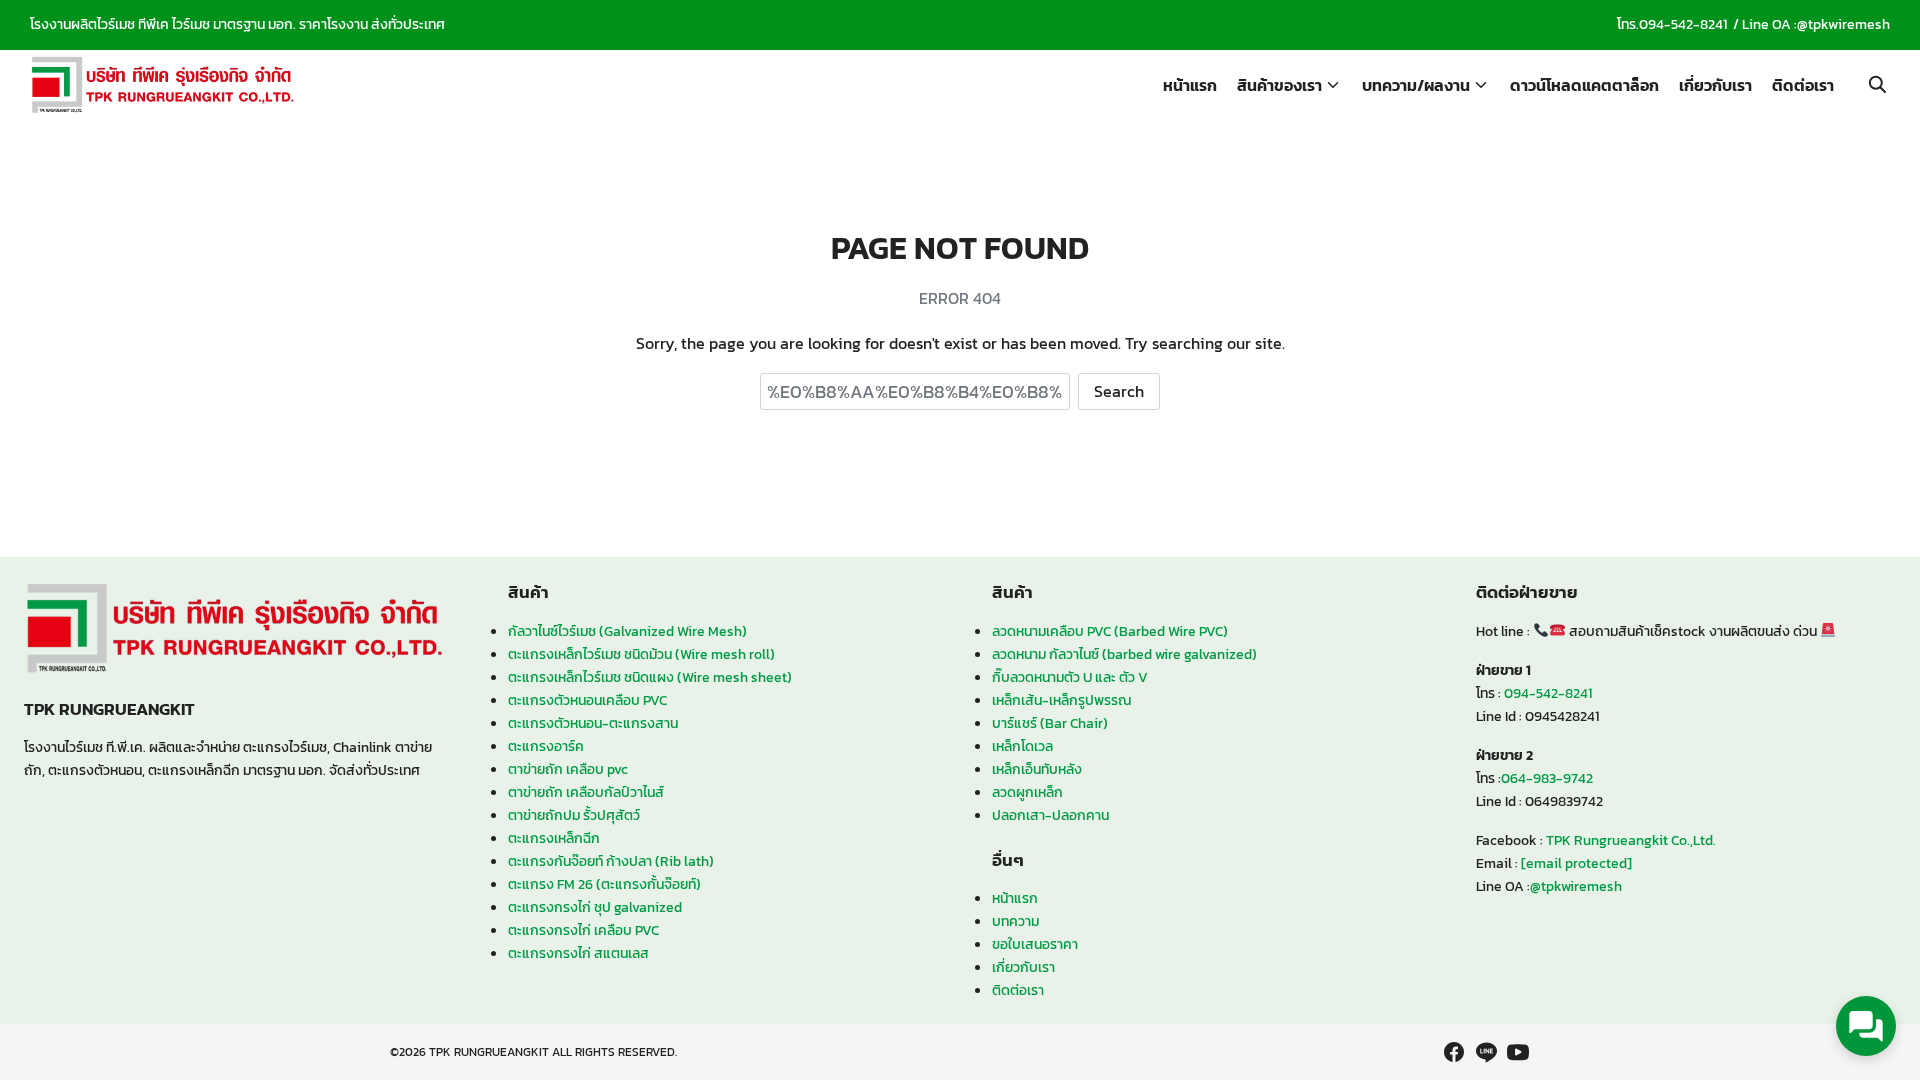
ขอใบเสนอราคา (1035, 944)
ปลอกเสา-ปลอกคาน (1050, 815)
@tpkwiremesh (1843, 24)
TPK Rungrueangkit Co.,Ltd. (1631, 840)
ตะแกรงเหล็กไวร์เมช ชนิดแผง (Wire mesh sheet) (650, 677)
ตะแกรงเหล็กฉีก (554, 838)
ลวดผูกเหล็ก (1027, 792)
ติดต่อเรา (1803, 85)
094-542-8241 (1683, 24)
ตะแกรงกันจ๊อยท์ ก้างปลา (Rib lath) (611, 861)
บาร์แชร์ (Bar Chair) (1050, 723)
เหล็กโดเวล (1022, 746)
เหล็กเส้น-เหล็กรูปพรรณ (1061, 700)
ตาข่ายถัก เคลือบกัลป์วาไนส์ (586, 792)
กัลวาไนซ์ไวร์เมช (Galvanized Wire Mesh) (627, 631)
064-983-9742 (1547, 778)
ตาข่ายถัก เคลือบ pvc (568, 769)
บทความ (1015, 921)
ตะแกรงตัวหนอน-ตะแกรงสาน (593, 723)
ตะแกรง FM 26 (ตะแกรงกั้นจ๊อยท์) (604, 884)
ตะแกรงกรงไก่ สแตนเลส (578, 953)
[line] (1486, 1052)
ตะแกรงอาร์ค (546, 746)
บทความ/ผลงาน (1416, 85)
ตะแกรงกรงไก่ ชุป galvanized (595, 907)
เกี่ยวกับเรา (1715, 85)
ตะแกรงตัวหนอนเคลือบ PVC (587, 700)
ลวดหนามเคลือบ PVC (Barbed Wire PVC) (1110, 631)
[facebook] (1454, 1052)
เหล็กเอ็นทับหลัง (1037, 769)
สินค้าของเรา (1279, 85)
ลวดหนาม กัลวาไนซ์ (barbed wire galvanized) (1124, 654)
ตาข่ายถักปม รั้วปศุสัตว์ (574, 815)
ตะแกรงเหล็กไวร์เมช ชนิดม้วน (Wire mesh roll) (641, 654)
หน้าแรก (1190, 85)
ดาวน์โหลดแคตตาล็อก (1584, 85)
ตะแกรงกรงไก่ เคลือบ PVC (583, 930)
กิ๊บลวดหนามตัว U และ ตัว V (1070, 677)
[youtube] (1518, 1052)
